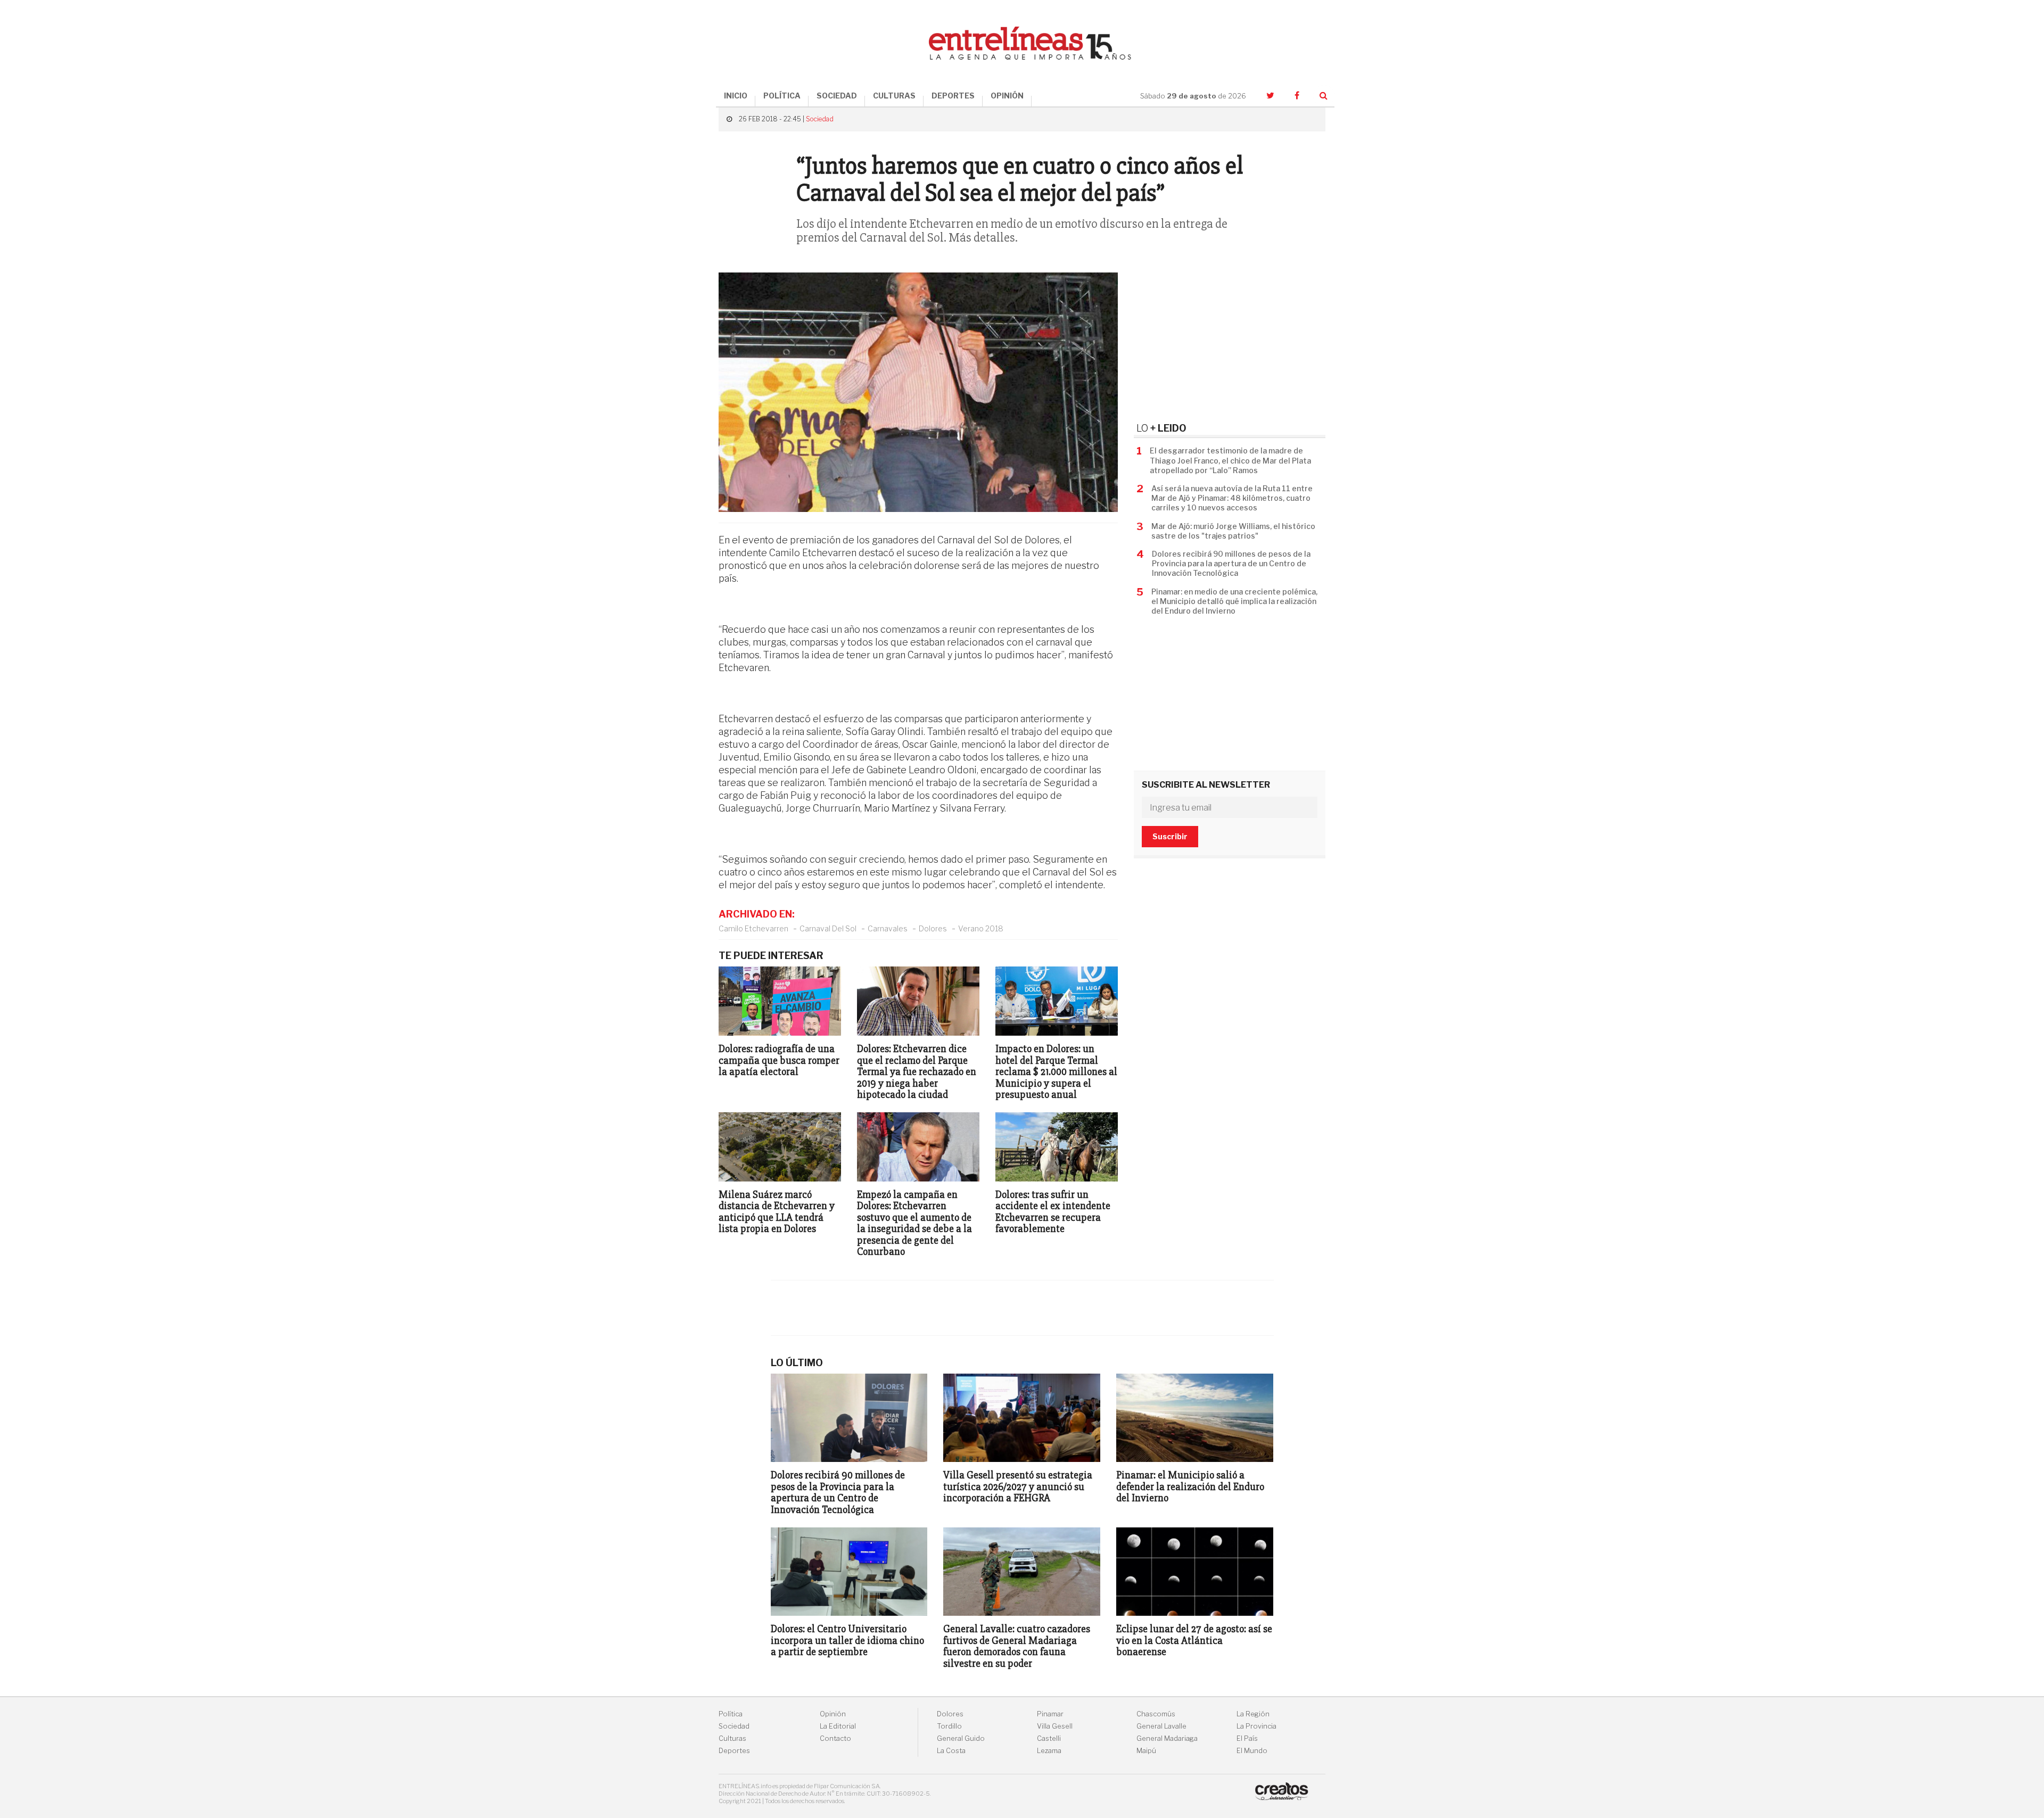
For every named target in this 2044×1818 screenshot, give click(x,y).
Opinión (833, 1714)
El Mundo (1252, 1751)
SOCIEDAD (837, 96)
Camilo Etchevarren (753, 928)
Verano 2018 (981, 928)
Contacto (835, 1738)
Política (731, 1714)
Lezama (1049, 1751)
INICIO (736, 96)
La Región (1253, 1714)
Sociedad (820, 119)
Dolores (933, 928)
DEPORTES (953, 96)
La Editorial (838, 1726)
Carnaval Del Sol (828, 928)
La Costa (951, 1751)
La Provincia (1256, 1726)
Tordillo (949, 1726)
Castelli (1049, 1738)
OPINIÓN (1007, 96)
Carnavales (888, 928)
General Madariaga (1167, 1738)
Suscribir (1170, 836)
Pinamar (1050, 1714)
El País (1247, 1738)
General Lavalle (1161, 1726)
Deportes (734, 1751)
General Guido (961, 1738)
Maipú (1146, 1751)
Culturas (732, 1738)
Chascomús (1156, 1714)
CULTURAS (894, 96)
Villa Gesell (1055, 1726)
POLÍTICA (782, 96)
